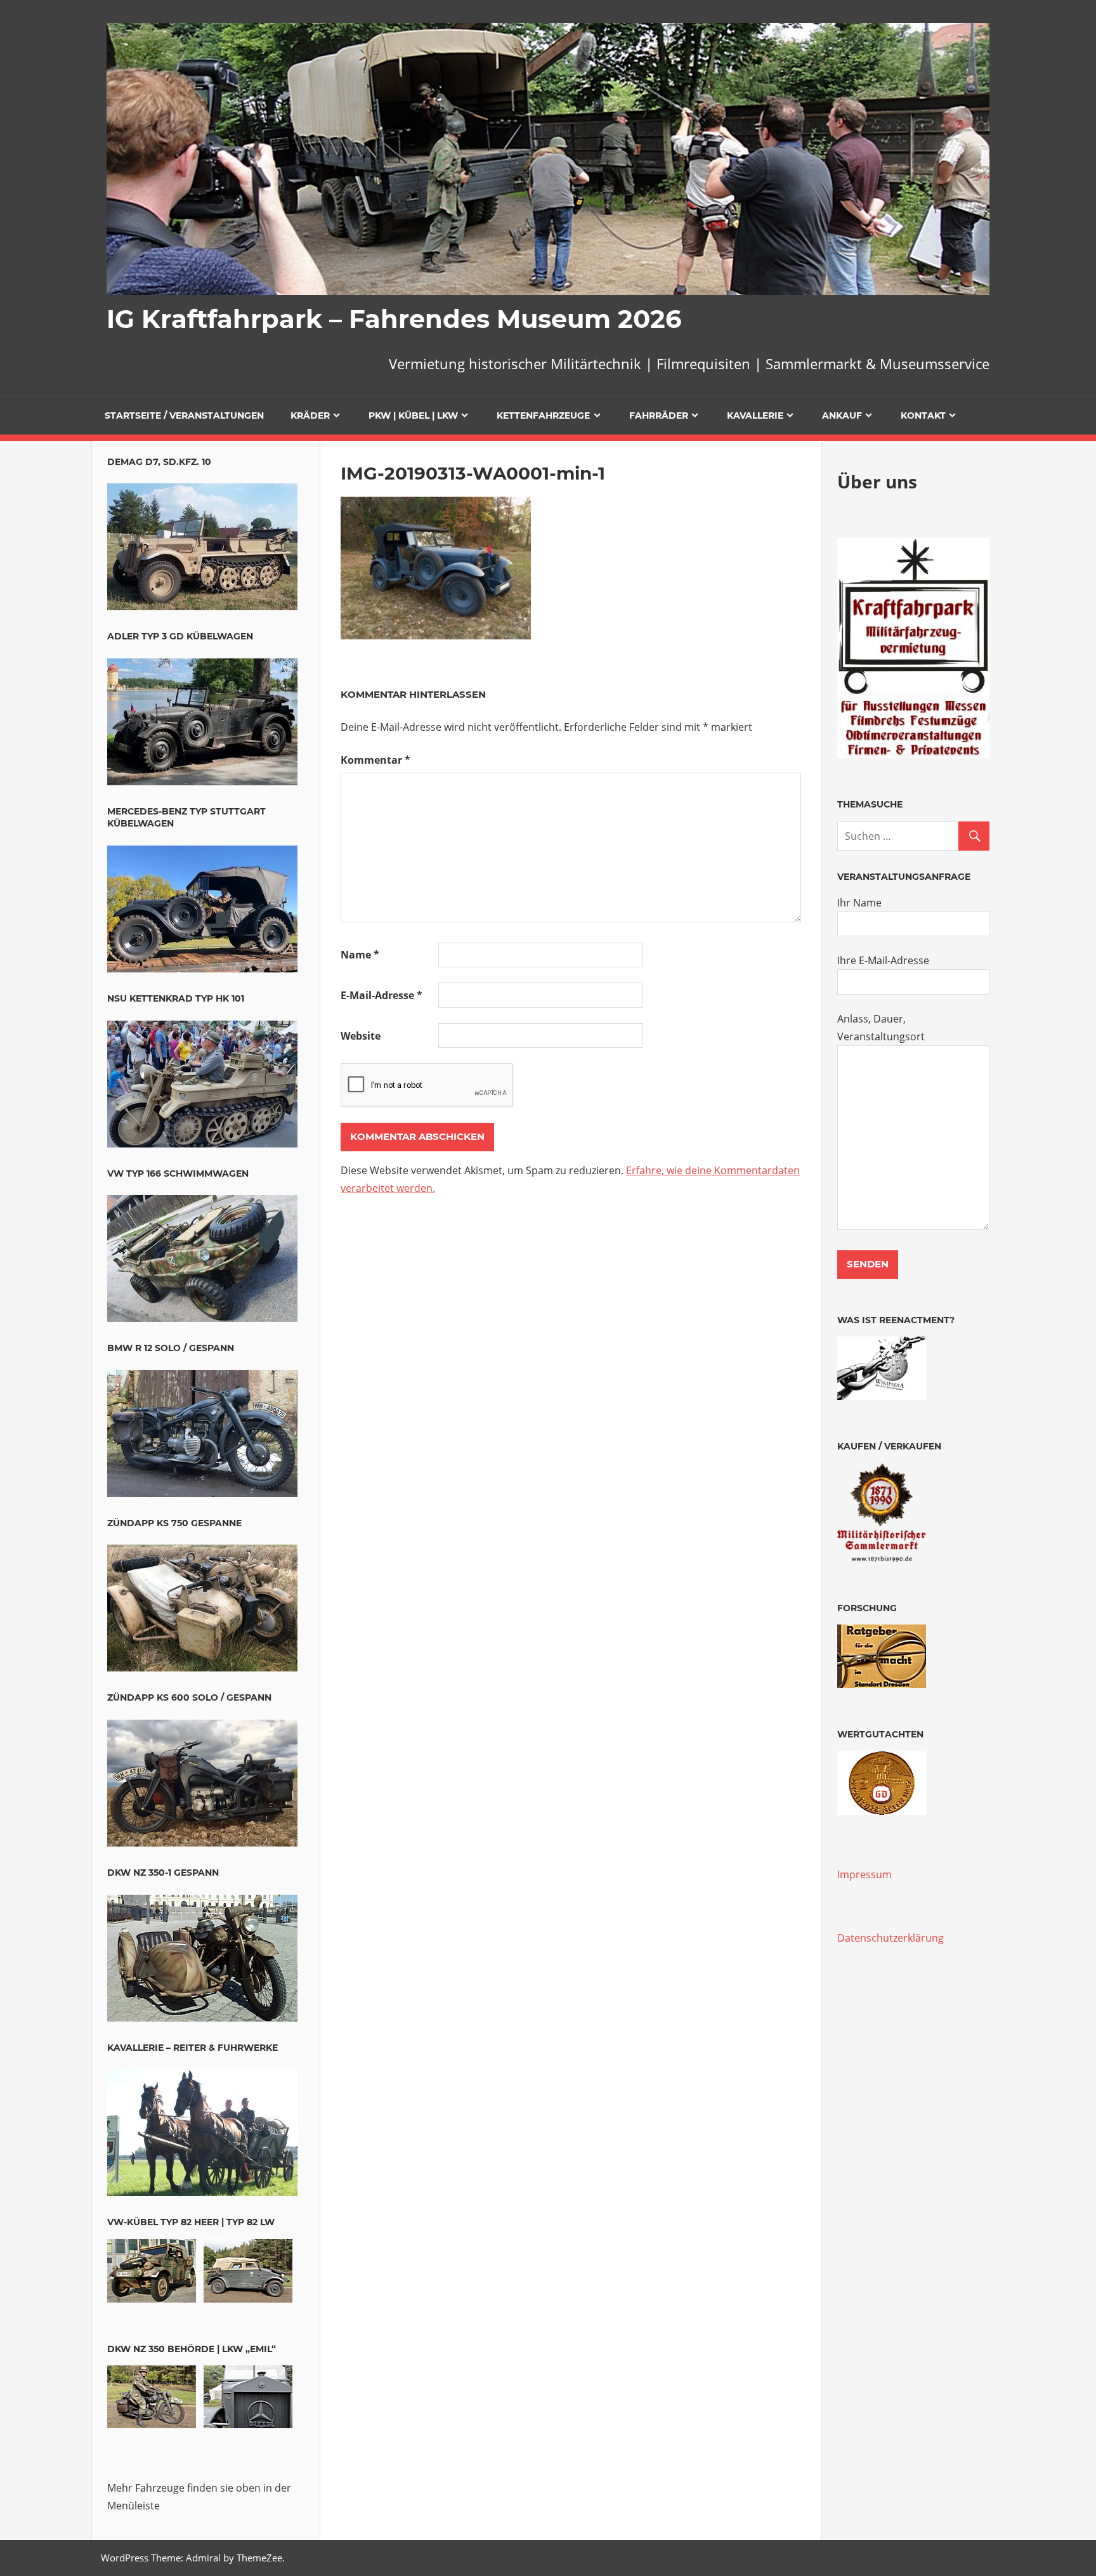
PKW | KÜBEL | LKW (413, 415)
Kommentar (375, 760)
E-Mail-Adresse (382, 995)
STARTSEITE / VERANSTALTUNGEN (184, 415)
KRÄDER (310, 415)
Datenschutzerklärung (891, 1938)
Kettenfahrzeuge (543, 415)
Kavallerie (755, 415)
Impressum (864, 1874)
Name (360, 955)
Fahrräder (659, 415)
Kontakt (923, 415)
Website (361, 1036)
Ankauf (842, 415)
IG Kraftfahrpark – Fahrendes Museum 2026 (394, 319)
